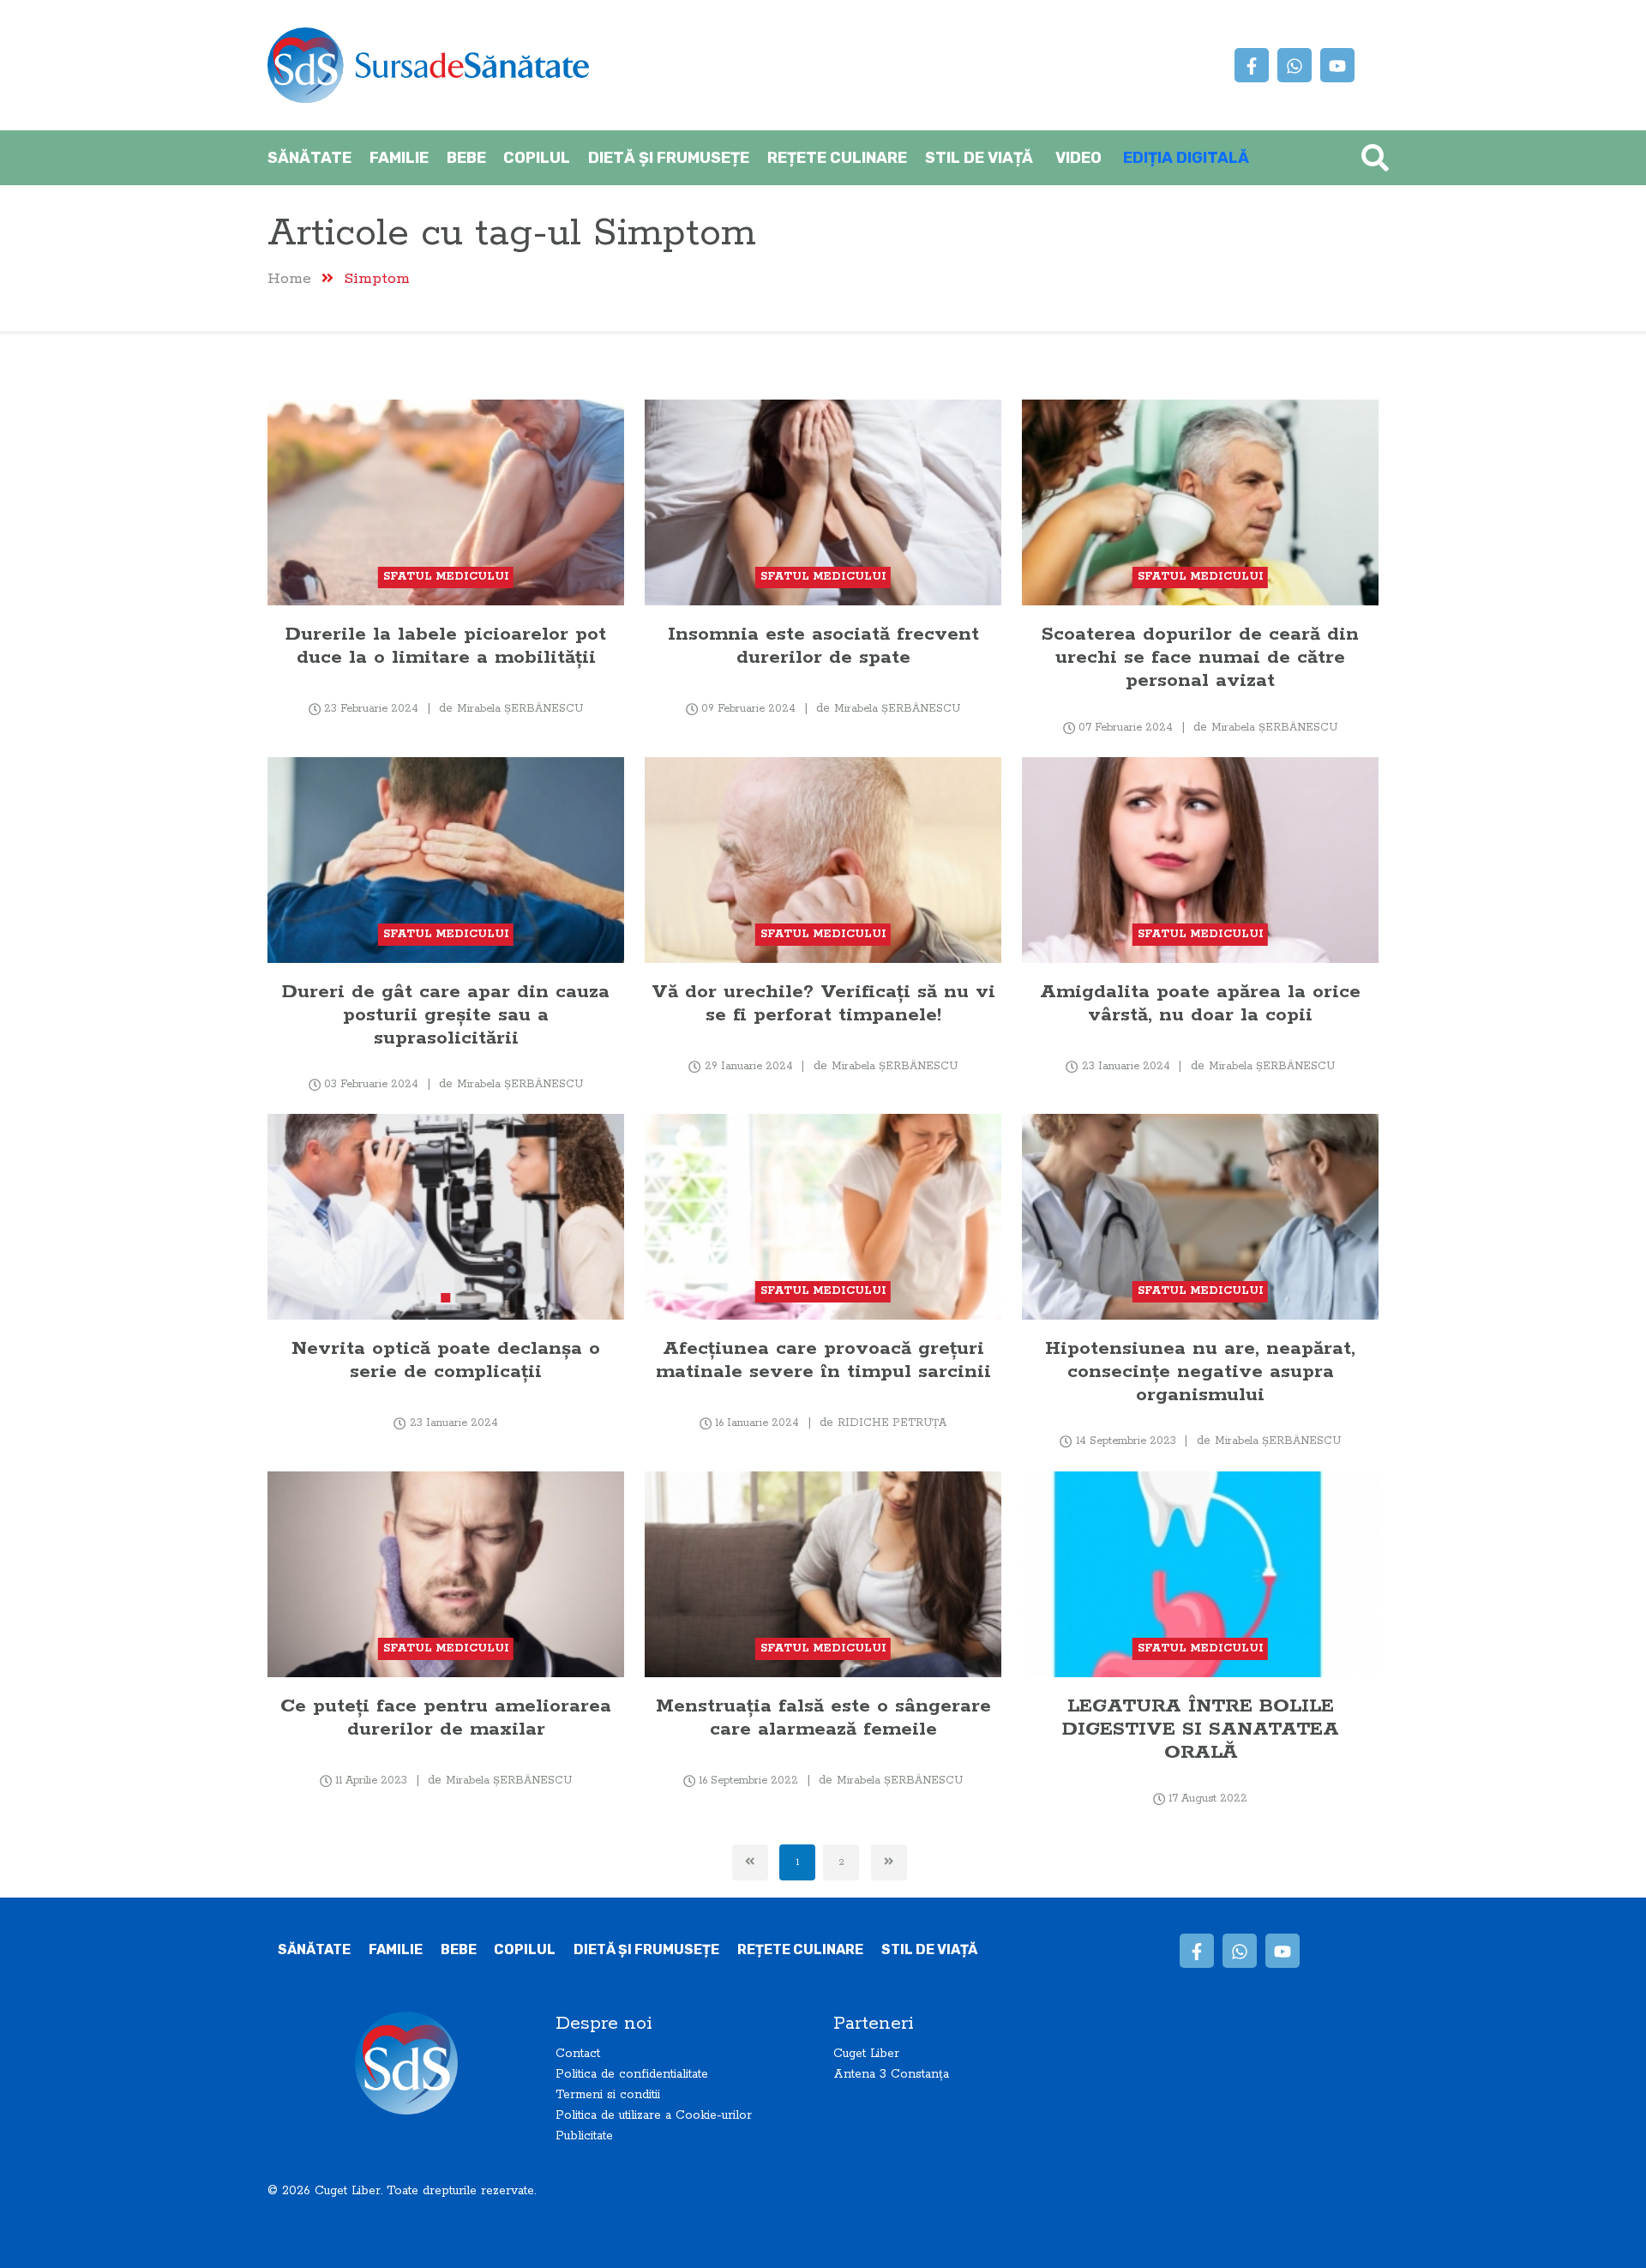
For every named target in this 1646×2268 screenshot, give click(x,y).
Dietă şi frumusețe (669, 158)
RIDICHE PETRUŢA (892, 1423)
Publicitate (584, 2136)
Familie (399, 158)
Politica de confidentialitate (632, 2074)
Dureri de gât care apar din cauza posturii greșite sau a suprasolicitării (446, 1015)
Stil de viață (979, 158)
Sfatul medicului (446, 577)
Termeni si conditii (608, 2095)
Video (1078, 158)
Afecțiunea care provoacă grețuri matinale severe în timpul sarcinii (823, 1360)
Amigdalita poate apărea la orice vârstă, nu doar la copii (1200, 1003)
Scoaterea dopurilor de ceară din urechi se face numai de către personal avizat (1200, 657)
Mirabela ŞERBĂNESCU (520, 709)
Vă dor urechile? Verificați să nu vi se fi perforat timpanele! (823, 1003)
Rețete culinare (837, 158)
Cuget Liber (866, 2054)
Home (289, 278)
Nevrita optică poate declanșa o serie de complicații (446, 1360)
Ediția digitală (1186, 158)
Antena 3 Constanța (891, 2074)
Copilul (537, 158)
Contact (578, 2054)
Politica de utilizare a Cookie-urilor (654, 2115)
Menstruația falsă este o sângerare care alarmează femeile (823, 1718)
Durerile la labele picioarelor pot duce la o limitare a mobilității (446, 646)
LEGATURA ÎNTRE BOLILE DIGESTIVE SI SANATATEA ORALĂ (1201, 1729)
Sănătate (309, 158)
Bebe (466, 158)
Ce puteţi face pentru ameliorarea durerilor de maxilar (446, 1718)
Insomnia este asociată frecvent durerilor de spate (823, 646)
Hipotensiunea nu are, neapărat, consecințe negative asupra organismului (1200, 1372)
